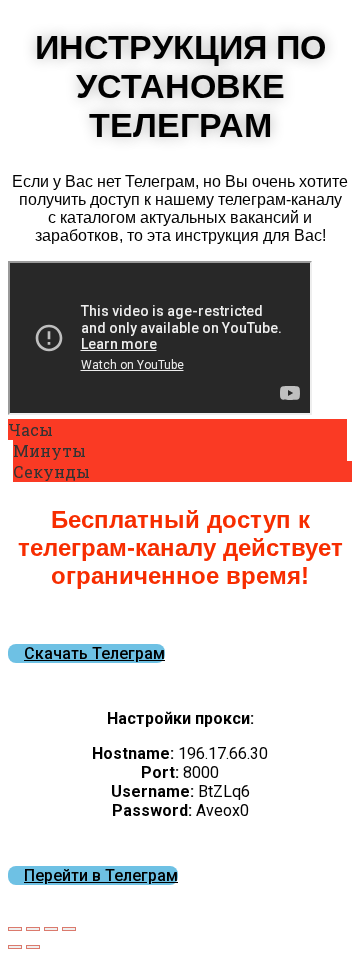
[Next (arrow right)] (33, 947)
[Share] (33, 929)
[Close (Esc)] (15, 929)
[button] (86, 653)
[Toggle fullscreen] (51, 929)
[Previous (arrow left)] (15, 947)
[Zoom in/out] (69, 929)
